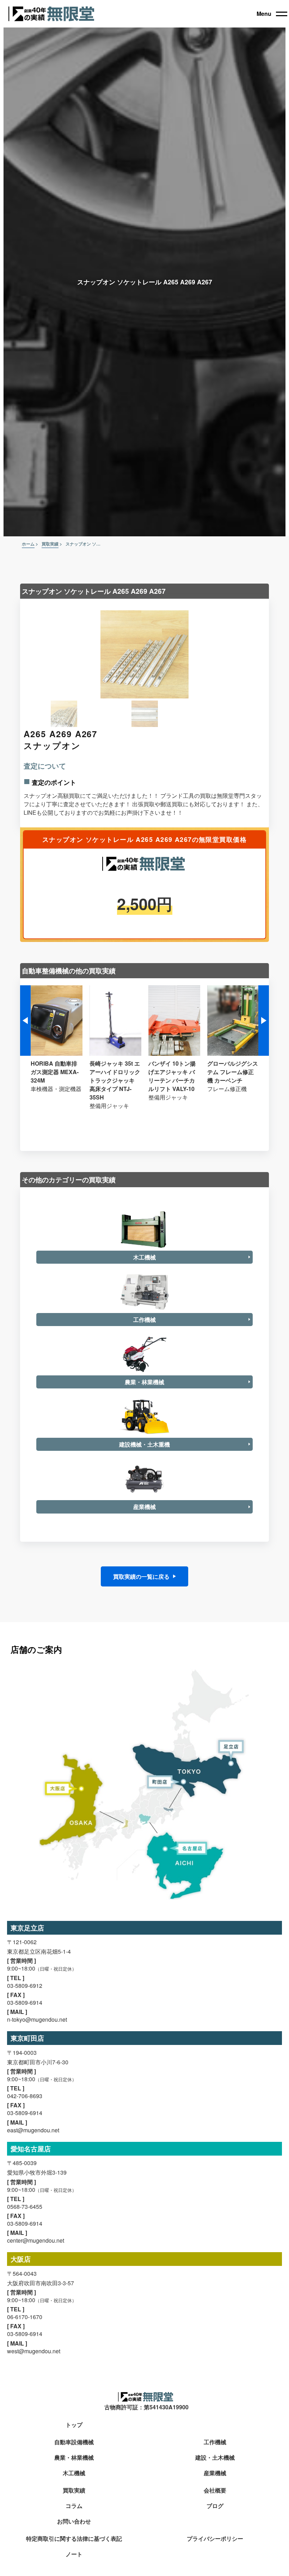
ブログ (215, 2506)
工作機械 (215, 2442)
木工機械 (74, 2473)
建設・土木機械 (215, 2458)
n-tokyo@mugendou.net (37, 2019)
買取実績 (74, 2491)
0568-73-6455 (25, 2207)
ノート (74, 2554)
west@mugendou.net (34, 2351)
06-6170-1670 (25, 2317)
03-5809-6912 (25, 1986)
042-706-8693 (25, 2096)
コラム (74, 2506)
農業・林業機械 (74, 2458)
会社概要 (215, 2491)
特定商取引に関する (74, 2539)
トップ (74, 2425)
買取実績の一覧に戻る (141, 1576)
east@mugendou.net (33, 2130)
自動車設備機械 (74, 2442)
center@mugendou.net (36, 2240)
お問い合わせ (74, 2522)
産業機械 (215, 2473)
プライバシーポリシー (215, 2539)
